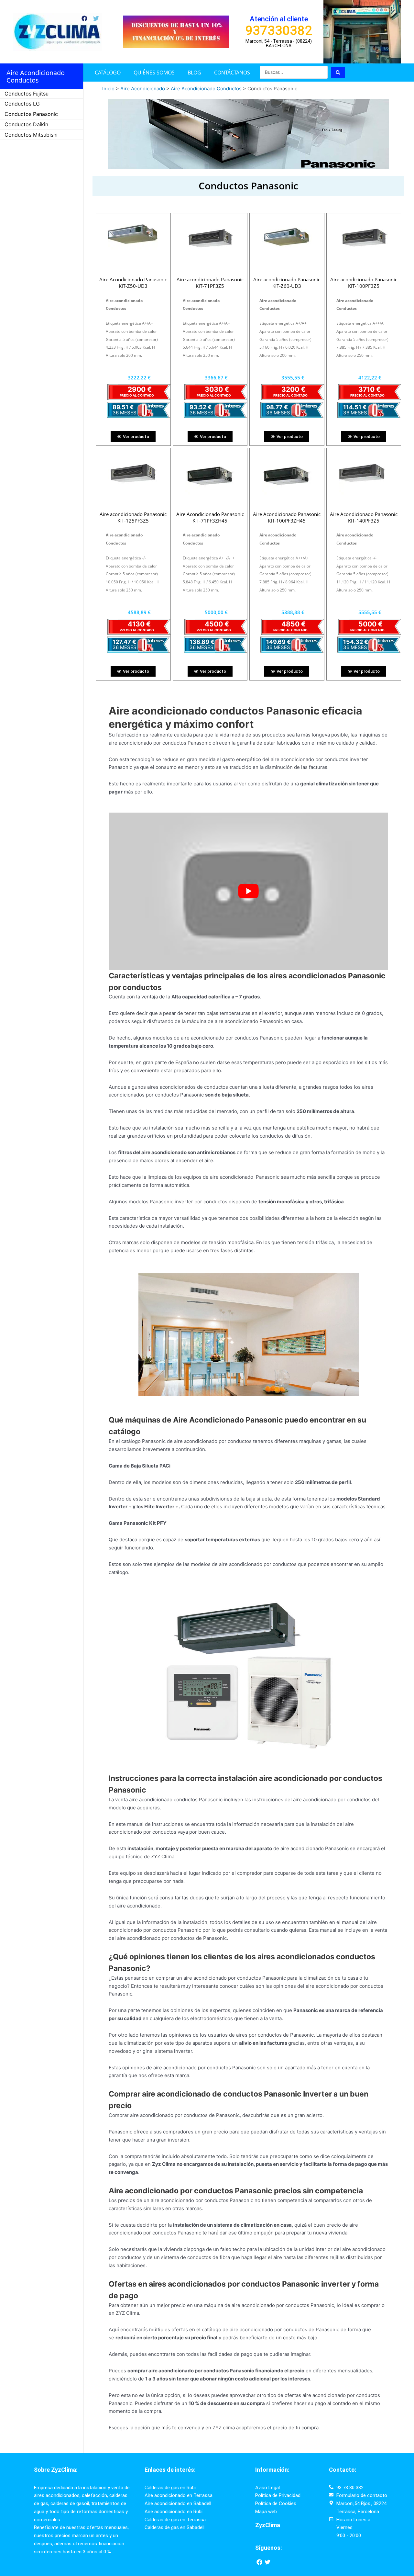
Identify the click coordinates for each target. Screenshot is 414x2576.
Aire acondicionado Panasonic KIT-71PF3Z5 (210, 283)
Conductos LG (22, 104)
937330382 (279, 31)
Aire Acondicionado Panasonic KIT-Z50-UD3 (133, 283)
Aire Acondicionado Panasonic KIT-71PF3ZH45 (210, 517)
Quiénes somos (154, 73)
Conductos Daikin (26, 124)
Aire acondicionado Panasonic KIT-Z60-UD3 (287, 283)
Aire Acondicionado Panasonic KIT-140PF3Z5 (364, 517)
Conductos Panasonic (31, 114)
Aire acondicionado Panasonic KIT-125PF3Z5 (133, 517)
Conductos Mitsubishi (31, 135)
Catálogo (108, 73)
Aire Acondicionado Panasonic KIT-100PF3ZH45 (287, 517)
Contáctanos (232, 73)
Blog (194, 73)
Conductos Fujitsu (27, 94)
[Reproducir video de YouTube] (248, 891)
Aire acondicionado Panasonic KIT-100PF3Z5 (364, 283)
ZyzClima (268, 2525)
